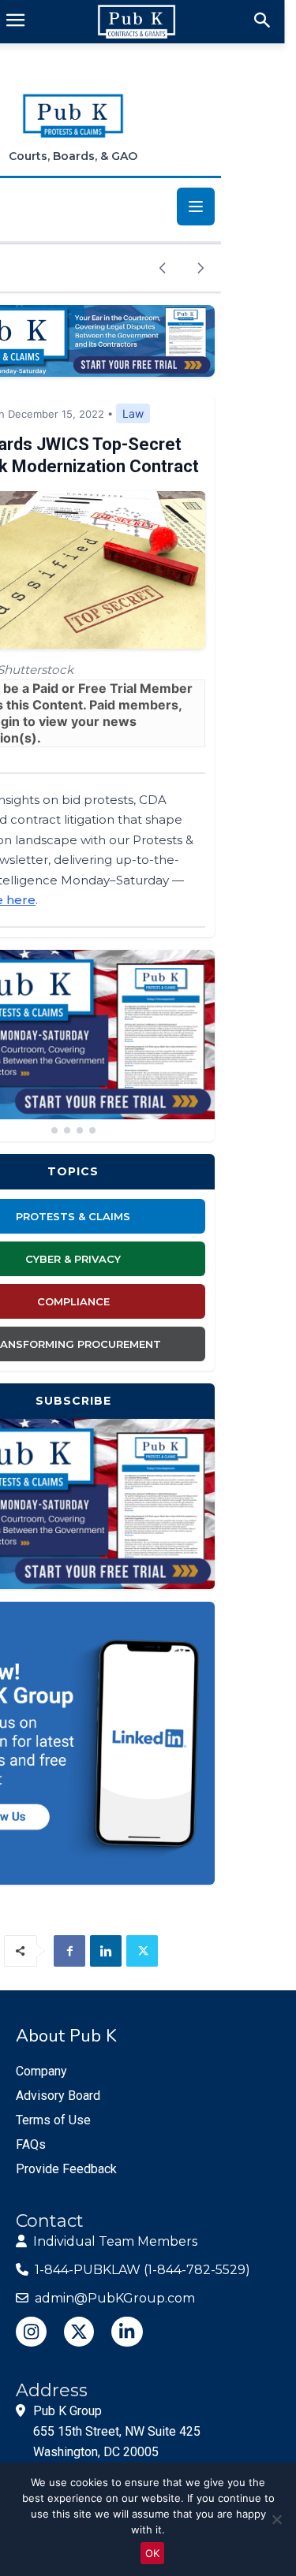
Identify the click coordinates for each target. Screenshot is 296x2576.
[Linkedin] (106, 1951)
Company (41, 2071)
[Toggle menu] (196, 207)
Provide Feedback (66, 2169)
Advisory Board (58, 2096)
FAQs (31, 2144)
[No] (276, 2519)
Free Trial (107, 688)
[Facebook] (69, 1951)
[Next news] (200, 268)
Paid (45, 688)
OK (152, 2553)
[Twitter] (142, 1951)
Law (133, 413)
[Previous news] (163, 268)
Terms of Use (53, 2120)
